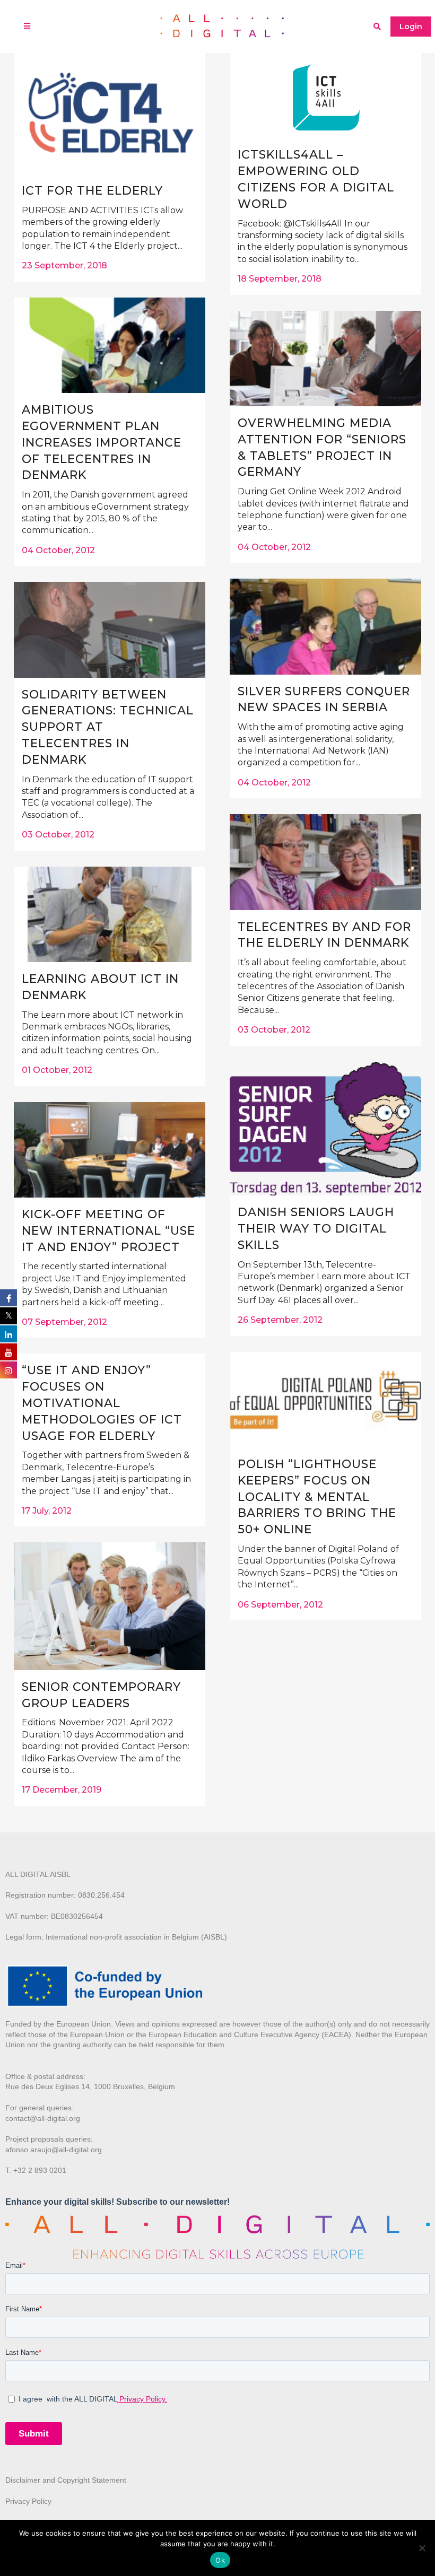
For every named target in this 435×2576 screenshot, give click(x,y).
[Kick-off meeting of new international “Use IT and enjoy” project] (110, 1150)
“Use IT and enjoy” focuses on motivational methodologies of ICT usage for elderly (102, 1403)
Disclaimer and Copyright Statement (66, 2480)
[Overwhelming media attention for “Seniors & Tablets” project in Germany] (325, 359)
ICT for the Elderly (92, 191)
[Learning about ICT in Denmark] (110, 914)
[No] (422, 2548)
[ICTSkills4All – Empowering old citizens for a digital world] (325, 95)
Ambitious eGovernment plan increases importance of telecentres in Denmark (102, 442)
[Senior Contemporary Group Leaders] (110, 1606)
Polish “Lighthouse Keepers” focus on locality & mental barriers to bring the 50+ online (317, 1497)
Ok (220, 2560)
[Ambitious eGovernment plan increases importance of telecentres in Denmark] (110, 345)
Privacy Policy (28, 2501)
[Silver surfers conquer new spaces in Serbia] (325, 626)
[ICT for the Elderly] (110, 113)
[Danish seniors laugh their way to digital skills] (325, 1129)
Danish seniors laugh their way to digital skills (316, 1229)
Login (411, 27)
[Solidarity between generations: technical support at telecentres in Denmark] (110, 630)
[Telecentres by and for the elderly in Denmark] (325, 862)
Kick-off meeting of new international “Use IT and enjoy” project (108, 1231)
